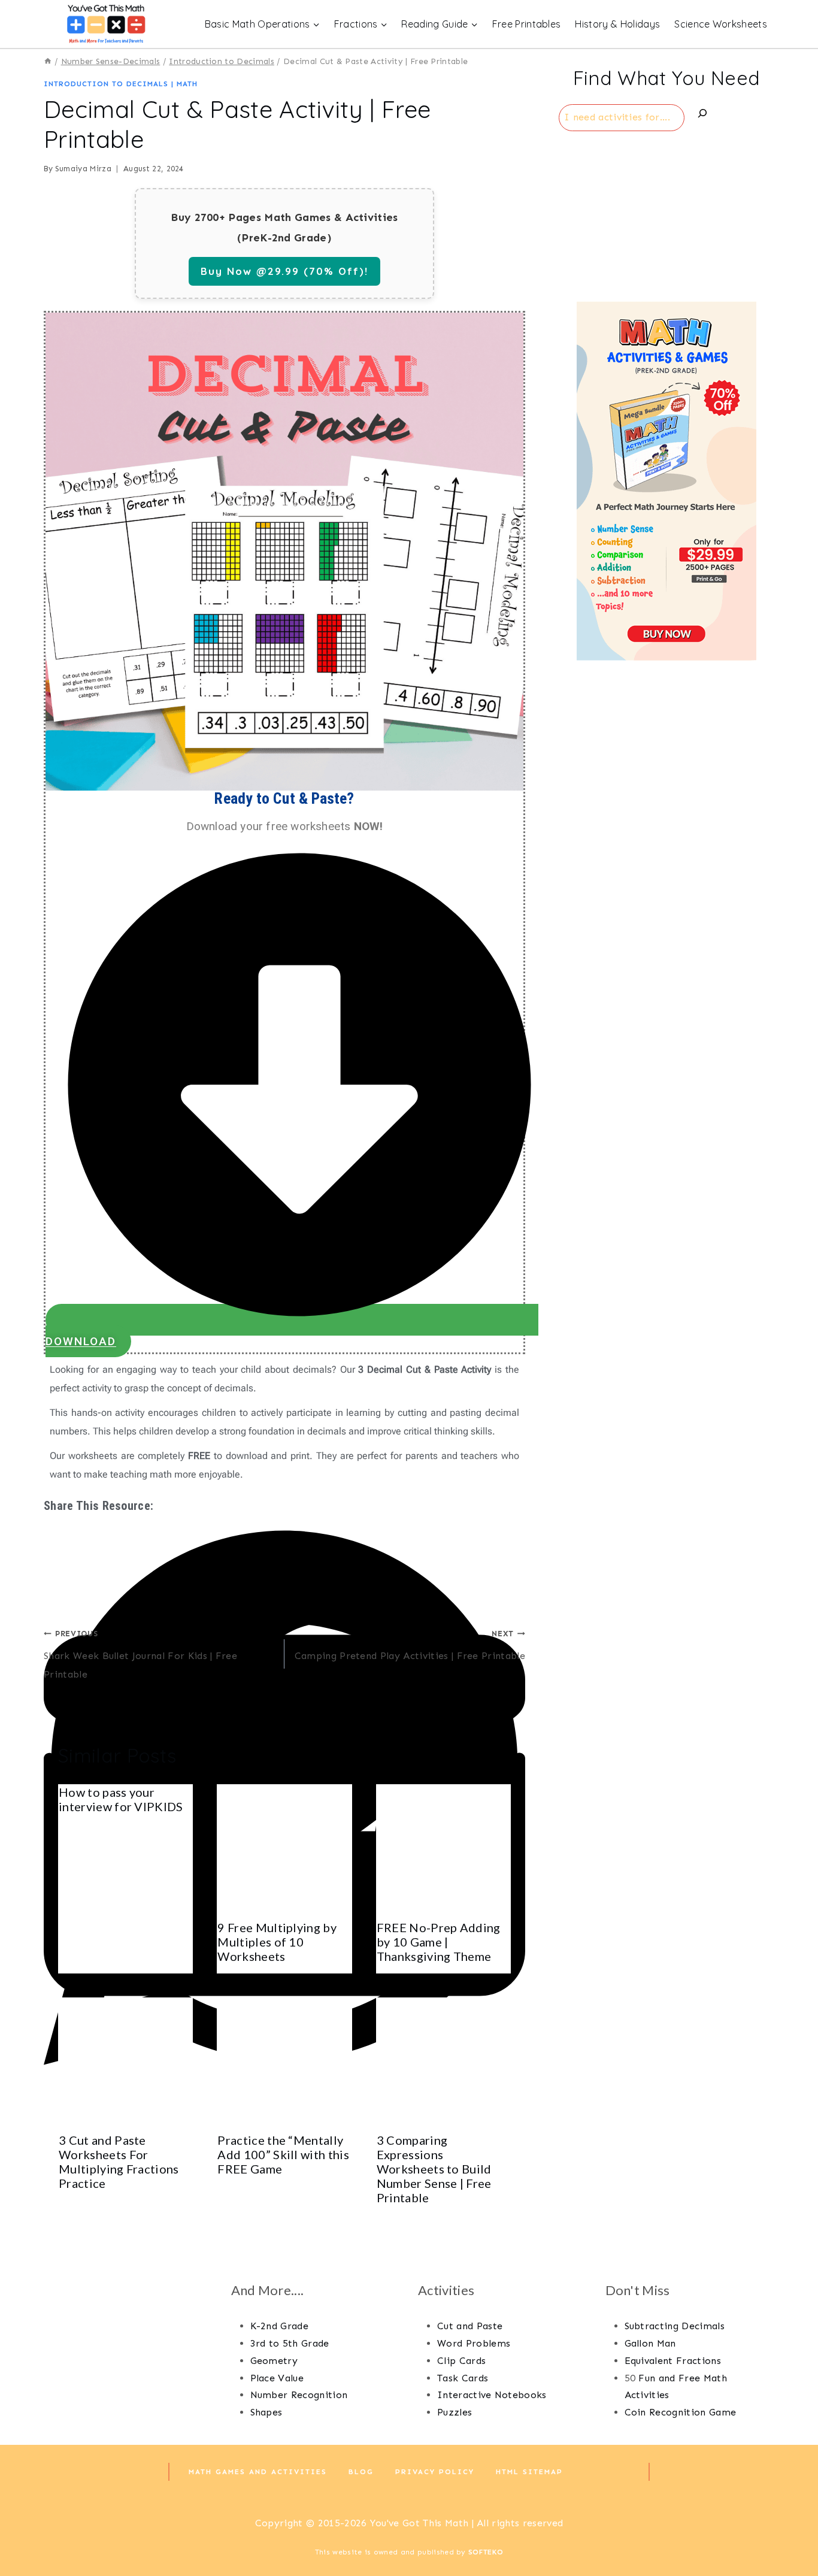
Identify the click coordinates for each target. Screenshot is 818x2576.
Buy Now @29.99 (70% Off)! (284, 271)
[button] (284, 1536)
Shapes (266, 2412)
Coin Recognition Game (681, 2412)
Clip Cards (461, 2361)
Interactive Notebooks (492, 2395)
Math (187, 84)
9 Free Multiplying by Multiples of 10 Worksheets (277, 1942)
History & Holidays (617, 24)
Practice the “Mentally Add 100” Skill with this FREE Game (283, 2154)
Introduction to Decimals (106, 84)
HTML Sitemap (529, 2472)
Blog (361, 2472)
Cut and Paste (470, 2326)
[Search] (702, 116)
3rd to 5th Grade (290, 2343)
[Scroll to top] (790, 2530)
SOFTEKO (486, 2552)
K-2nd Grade (280, 2326)
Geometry (274, 2361)
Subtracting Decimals (675, 2326)
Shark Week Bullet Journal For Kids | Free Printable (140, 1655)
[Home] (48, 61)
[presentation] (284, 1852)
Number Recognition (299, 2395)
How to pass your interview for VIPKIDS (121, 1799)
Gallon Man (650, 2343)
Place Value (277, 2378)
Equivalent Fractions (673, 2361)
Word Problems (474, 2343)
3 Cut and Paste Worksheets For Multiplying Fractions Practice (119, 2162)
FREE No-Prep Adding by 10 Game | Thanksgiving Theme (439, 1942)
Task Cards (463, 2378)
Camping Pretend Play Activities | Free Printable (410, 1645)
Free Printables (527, 24)
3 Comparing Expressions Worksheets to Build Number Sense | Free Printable (434, 2169)
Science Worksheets (721, 24)
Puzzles (455, 2412)
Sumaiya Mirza (83, 169)
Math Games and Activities (258, 2472)
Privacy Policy (435, 2472)
